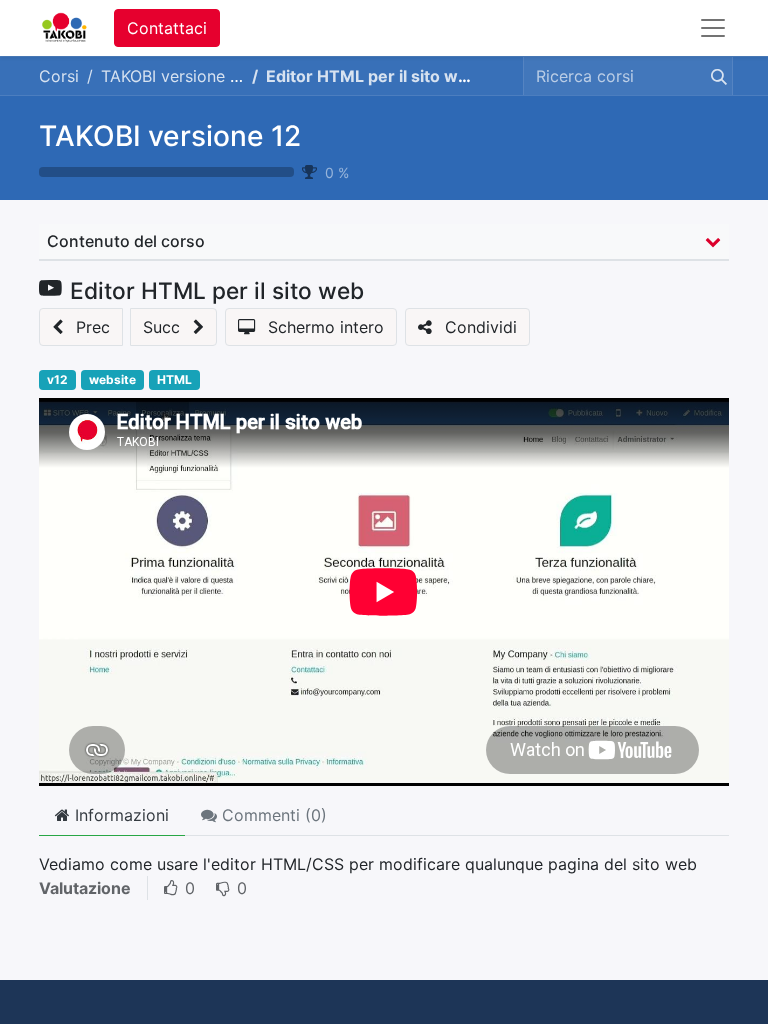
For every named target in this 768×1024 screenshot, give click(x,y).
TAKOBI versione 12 (170, 136)
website (112, 379)
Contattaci (167, 28)
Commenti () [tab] (272, 815)
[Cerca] (715, 76)
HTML (174, 379)
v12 (57, 379)
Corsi (59, 76)
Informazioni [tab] (119, 815)
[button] (81, 327)
